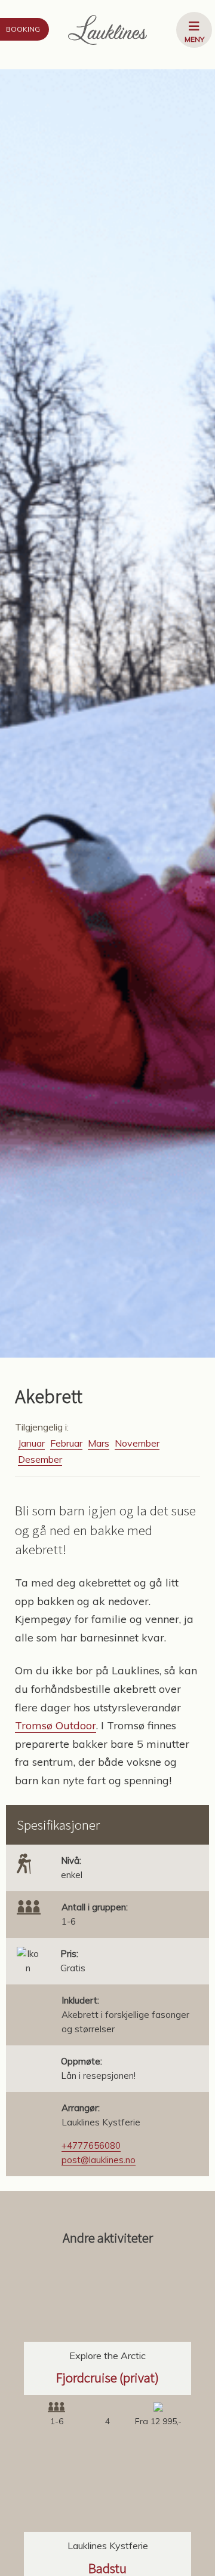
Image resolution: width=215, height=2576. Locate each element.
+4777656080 (91, 2145)
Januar (31, 1443)
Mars (99, 1443)
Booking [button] (23, 29)
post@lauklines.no (99, 2160)
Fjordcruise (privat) (107, 2377)
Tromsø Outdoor (56, 1725)
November (137, 1443)
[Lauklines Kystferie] (107, 30)
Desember (40, 1459)
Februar (66, 1443)
